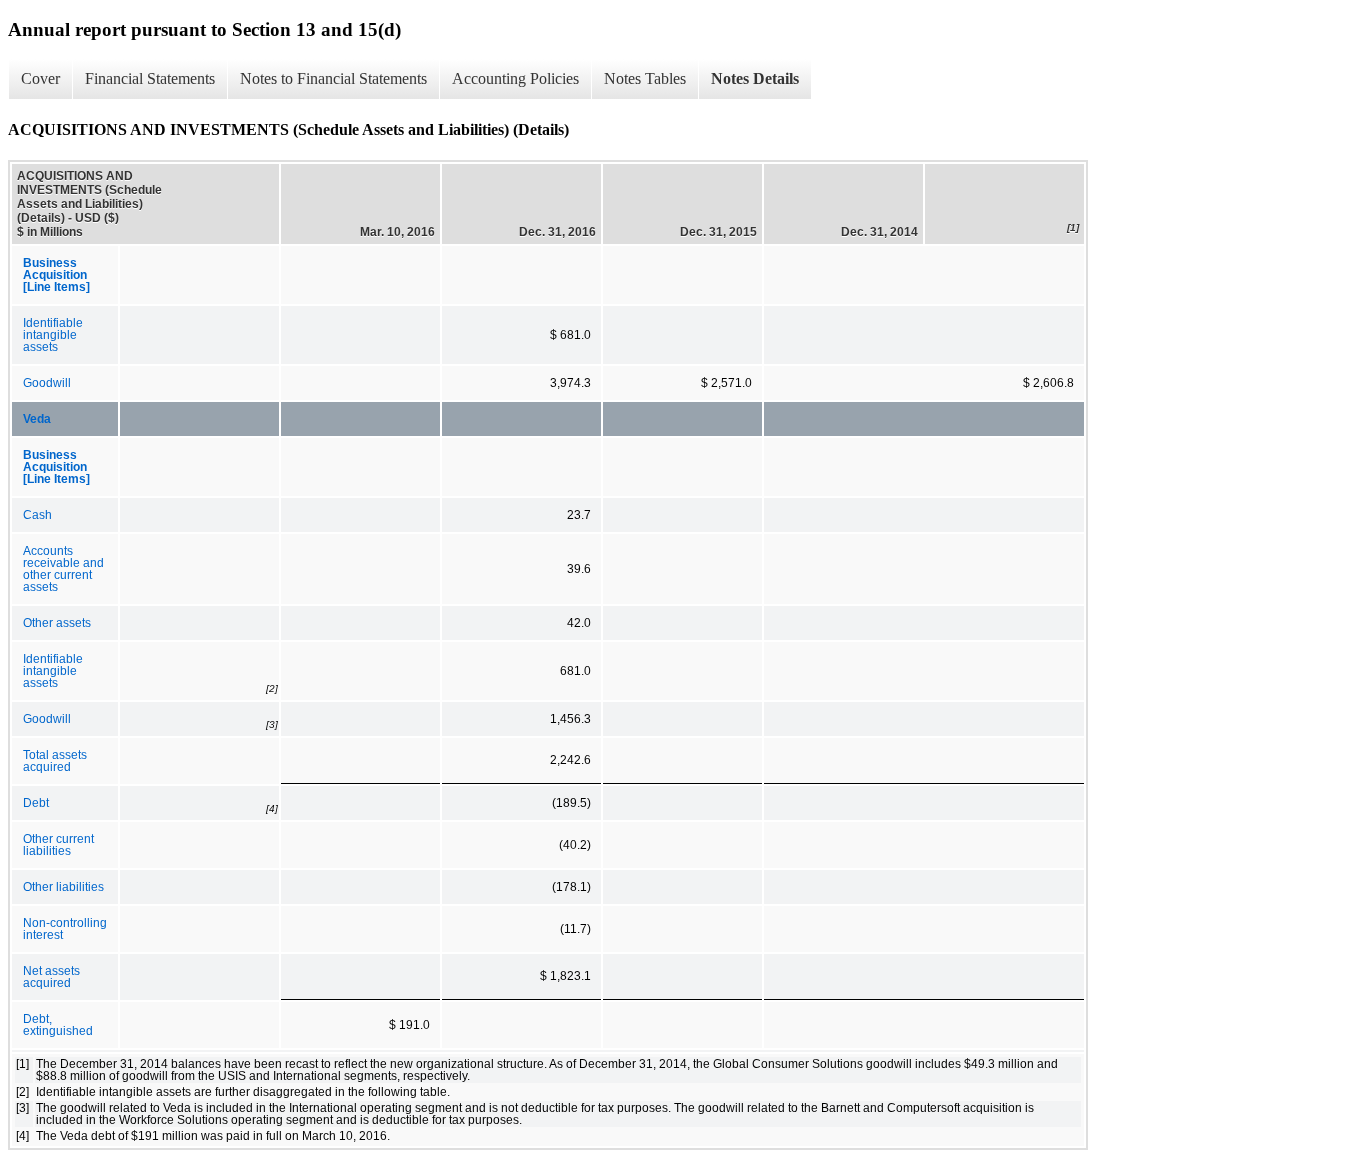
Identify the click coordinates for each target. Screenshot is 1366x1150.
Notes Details (755, 78)
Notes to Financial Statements (333, 78)
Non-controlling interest (65, 929)
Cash (37, 515)
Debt (36, 803)
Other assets (57, 623)
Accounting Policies (515, 78)
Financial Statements (150, 78)
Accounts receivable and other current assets (63, 569)
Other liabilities (63, 887)
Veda (37, 419)
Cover (40, 78)
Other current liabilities (58, 845)
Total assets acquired (55, 761)
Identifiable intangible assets (53, 335)
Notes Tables (645, 78)
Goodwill (47, 383)
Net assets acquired (51, 977)
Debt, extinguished (58, 1025)
